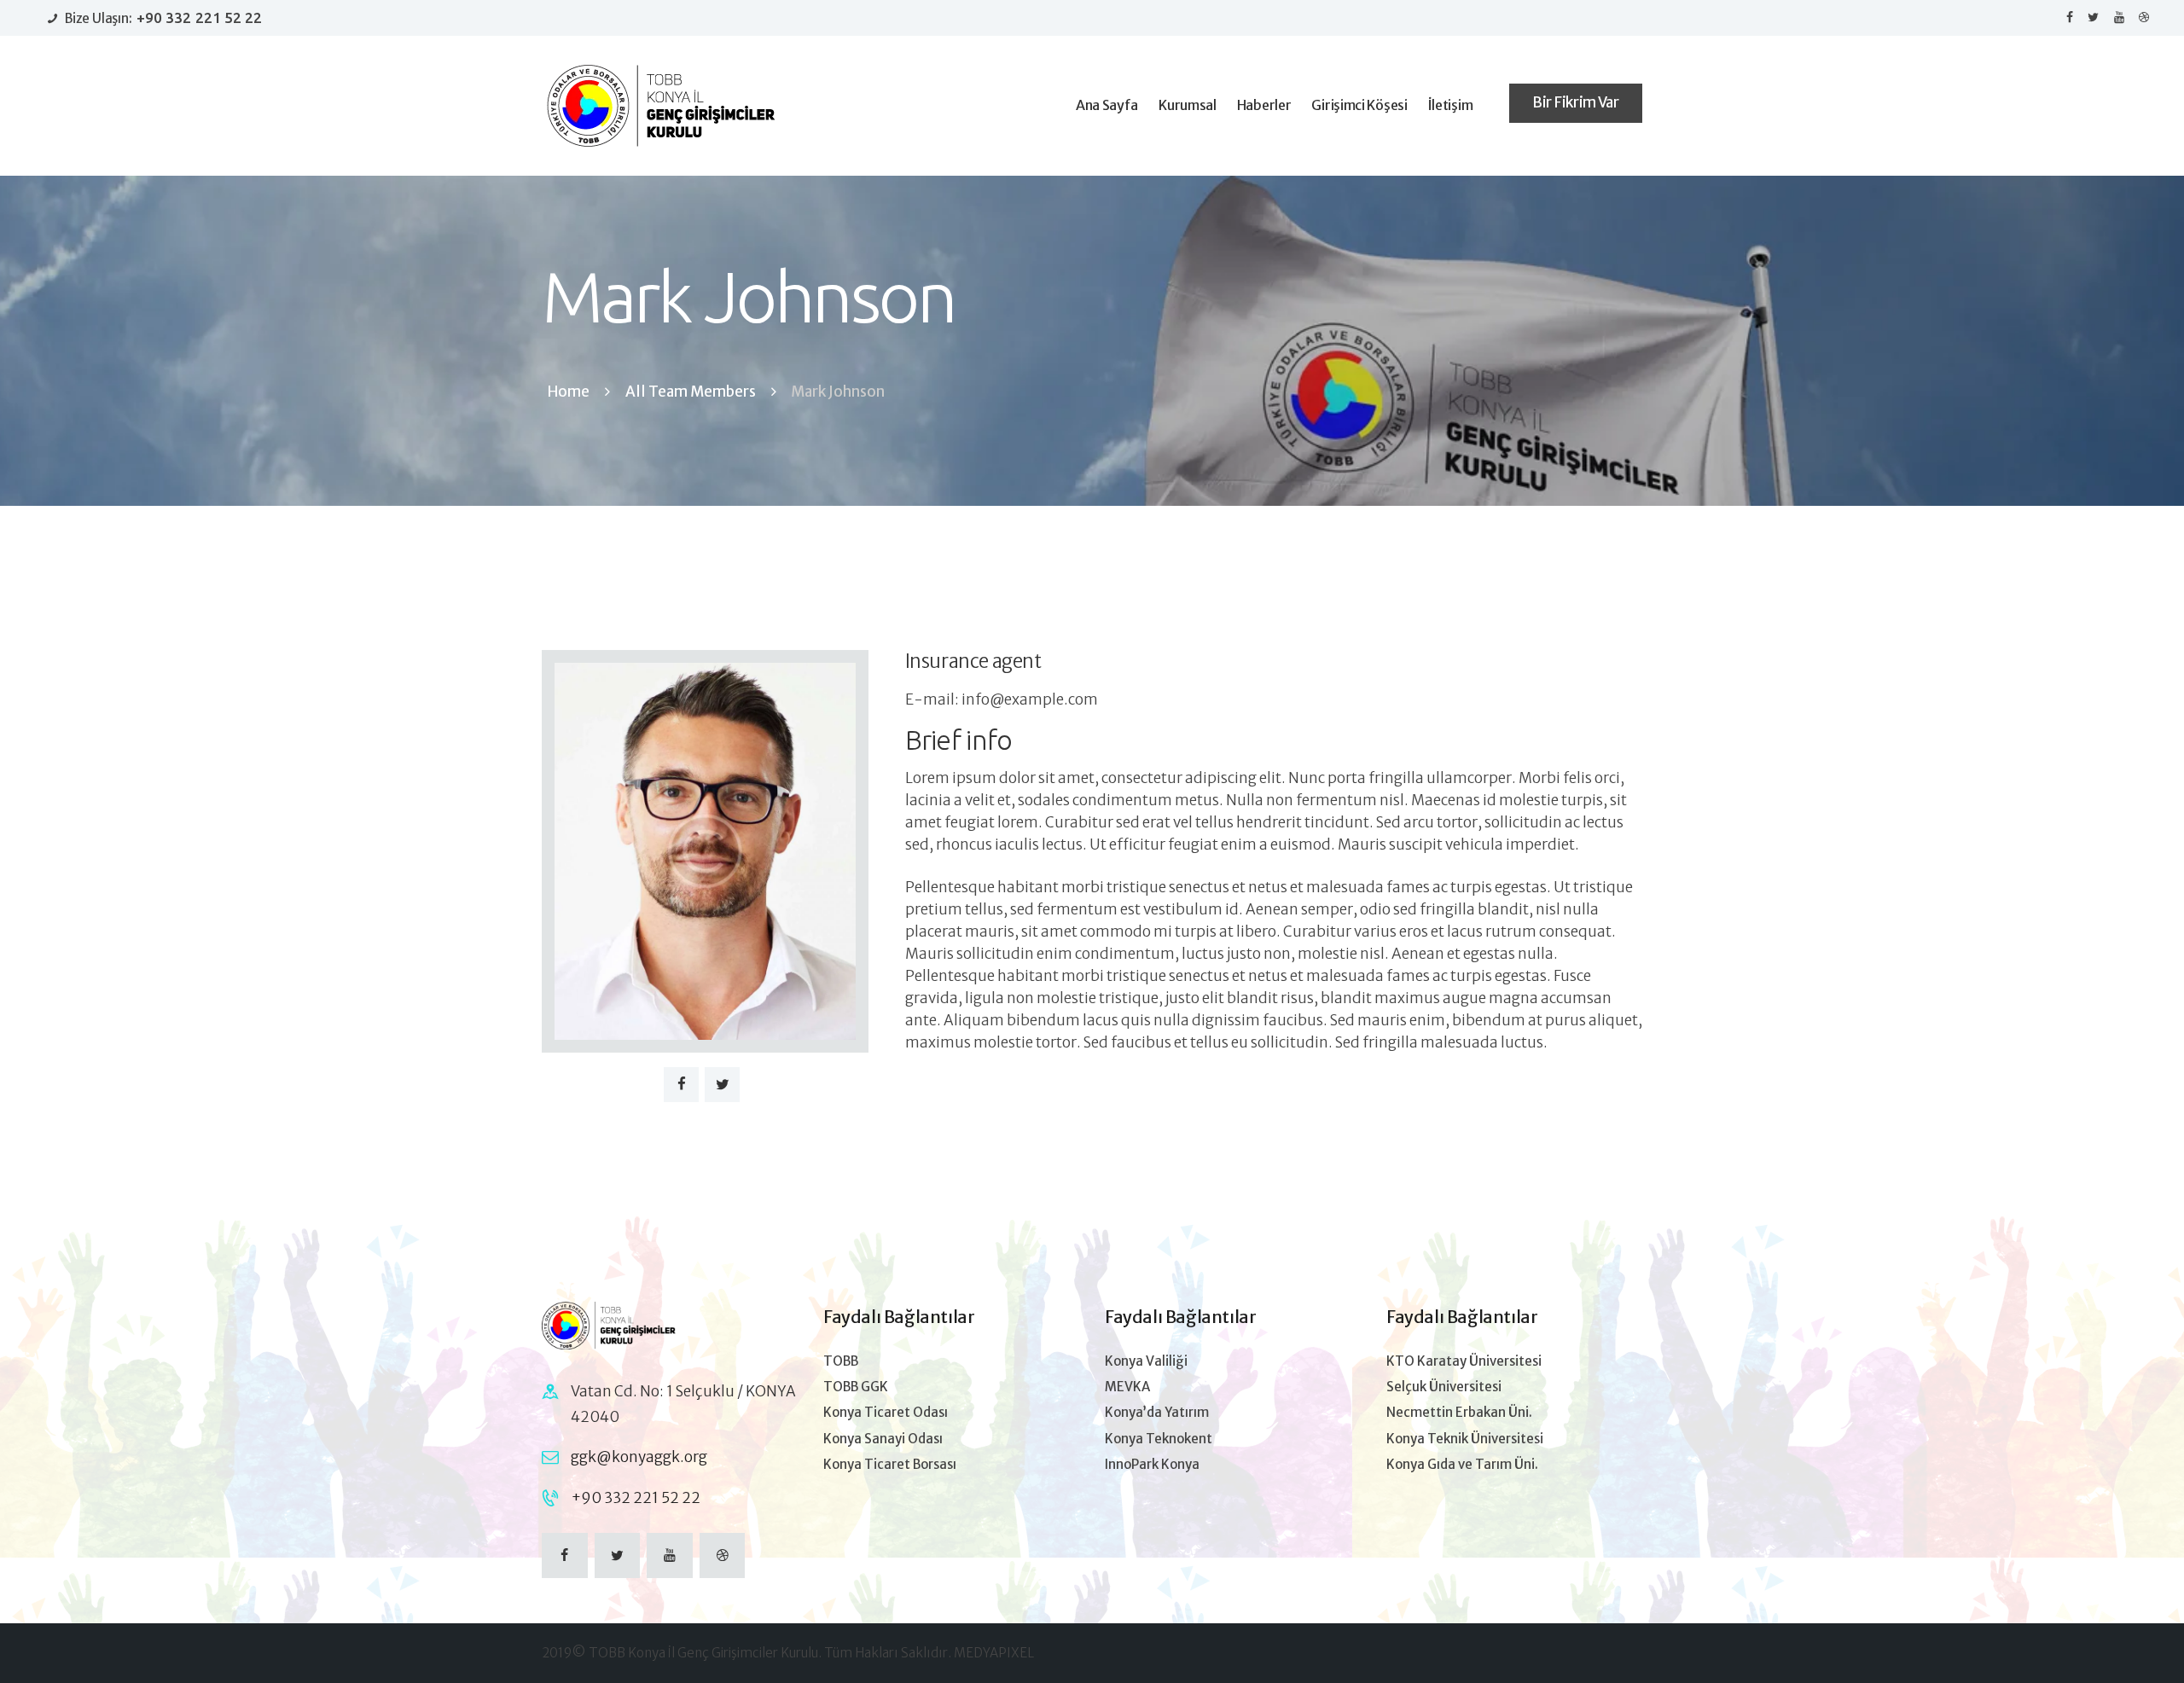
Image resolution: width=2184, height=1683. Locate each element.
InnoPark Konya (1152, 1464)
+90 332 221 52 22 (636, 1498)
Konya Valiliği (1146, 1361)
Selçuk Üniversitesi (1444, 1387)
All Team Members (691, 392)
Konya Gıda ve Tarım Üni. (1462, 1464)
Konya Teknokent (1159, 1439)
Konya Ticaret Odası (886, 1412)
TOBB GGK (856, 1387)
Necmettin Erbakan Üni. (1459, 1412)
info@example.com (1030, 699)
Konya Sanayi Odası (883, 1439)
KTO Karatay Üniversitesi (1464, 1361)
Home (569, 392)
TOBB (841, 1361)
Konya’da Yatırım (1157, 1412)
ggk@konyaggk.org (639, 1457)
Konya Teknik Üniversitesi (1465, 1439)
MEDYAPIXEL (994, 1653)
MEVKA (1127, 1387)
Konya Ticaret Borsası (890, 1464)
